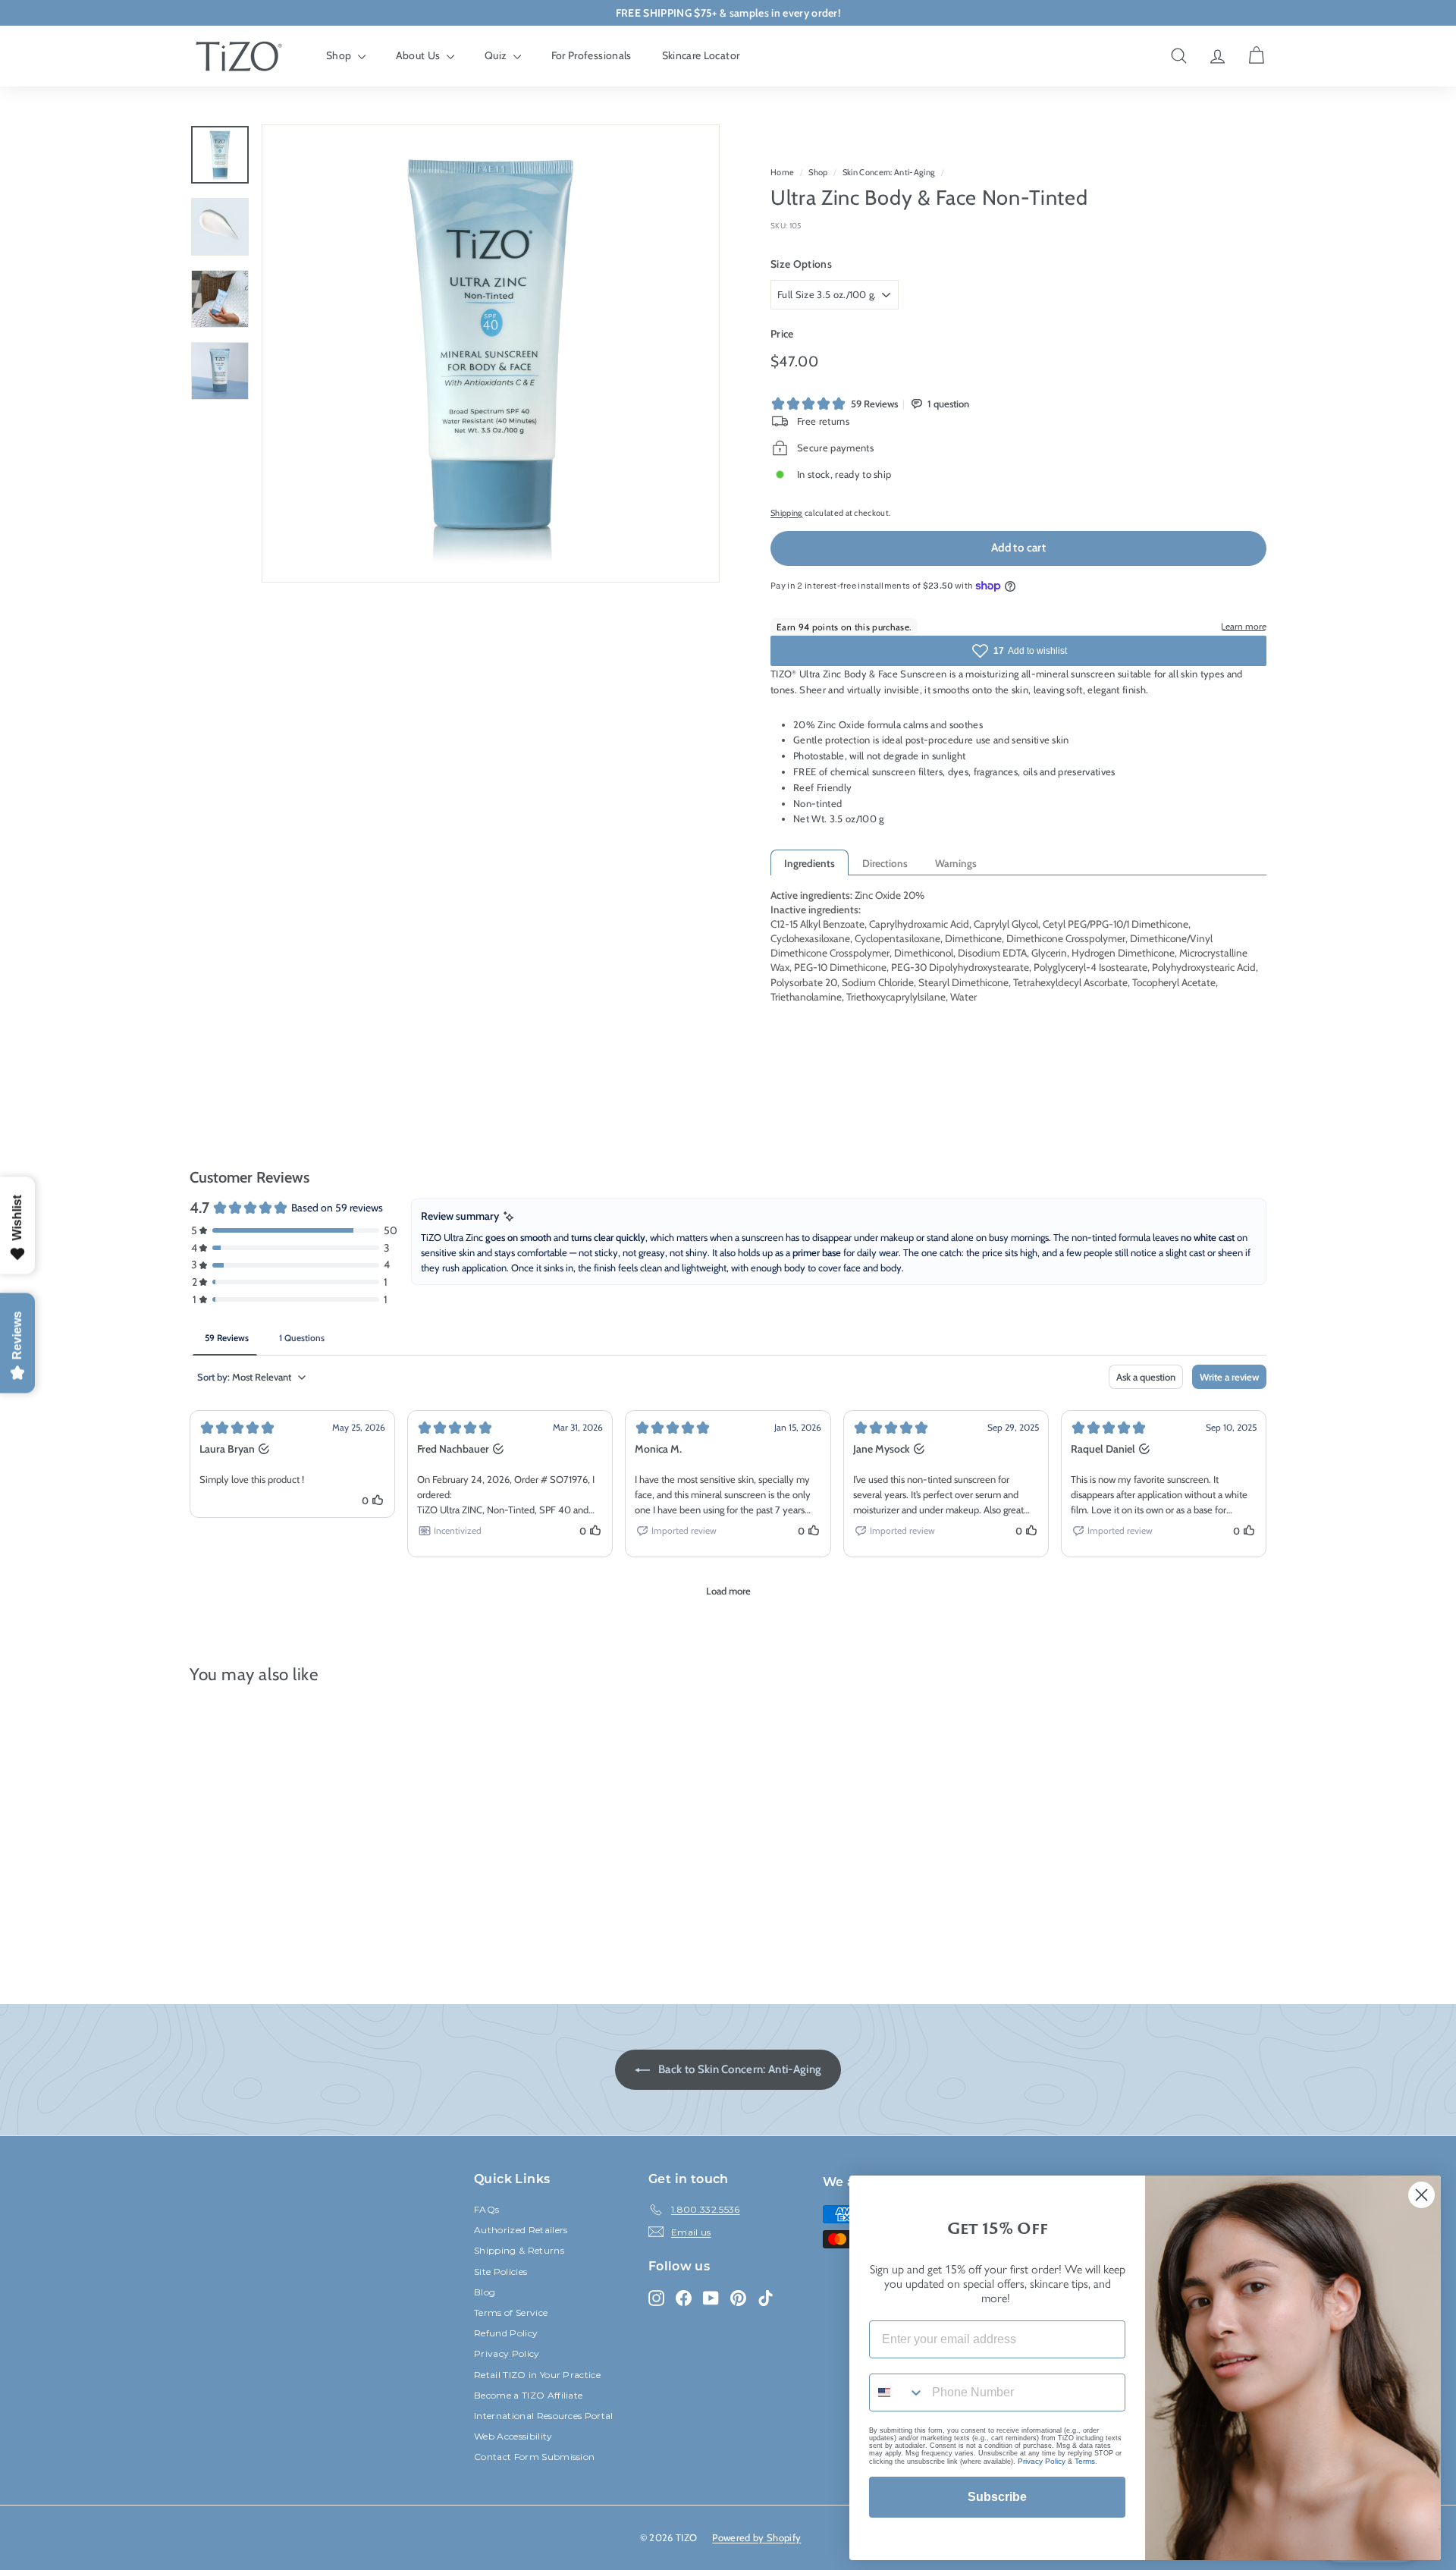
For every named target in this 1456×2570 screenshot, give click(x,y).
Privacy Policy (507, 2353)
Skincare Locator (701, 55)
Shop (340, 55)
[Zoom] (491, 353)
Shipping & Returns (519, 2250)
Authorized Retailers (521, 2230)
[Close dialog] (1421, 2195)
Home (782, 172)
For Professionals (591, 55)
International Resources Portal (544, 2416)
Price (782, 334)
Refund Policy (506, 2333)
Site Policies (500, 2272)
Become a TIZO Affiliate (528, 2395)
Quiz (497, 55)
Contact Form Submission (534, 2457)
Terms (1085, 2461)
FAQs (486, 2209)
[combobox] (897, 2392)
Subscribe (997, 2497)
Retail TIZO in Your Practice (537, 2375)
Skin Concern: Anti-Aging (889, 172)
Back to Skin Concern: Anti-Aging (739, 2069)
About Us (419, 55)
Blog (485, 2292)
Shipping (787, 513)
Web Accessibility (513, 2436)
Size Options (801, 264)
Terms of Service (511, 2312)
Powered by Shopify (756, 2537)
